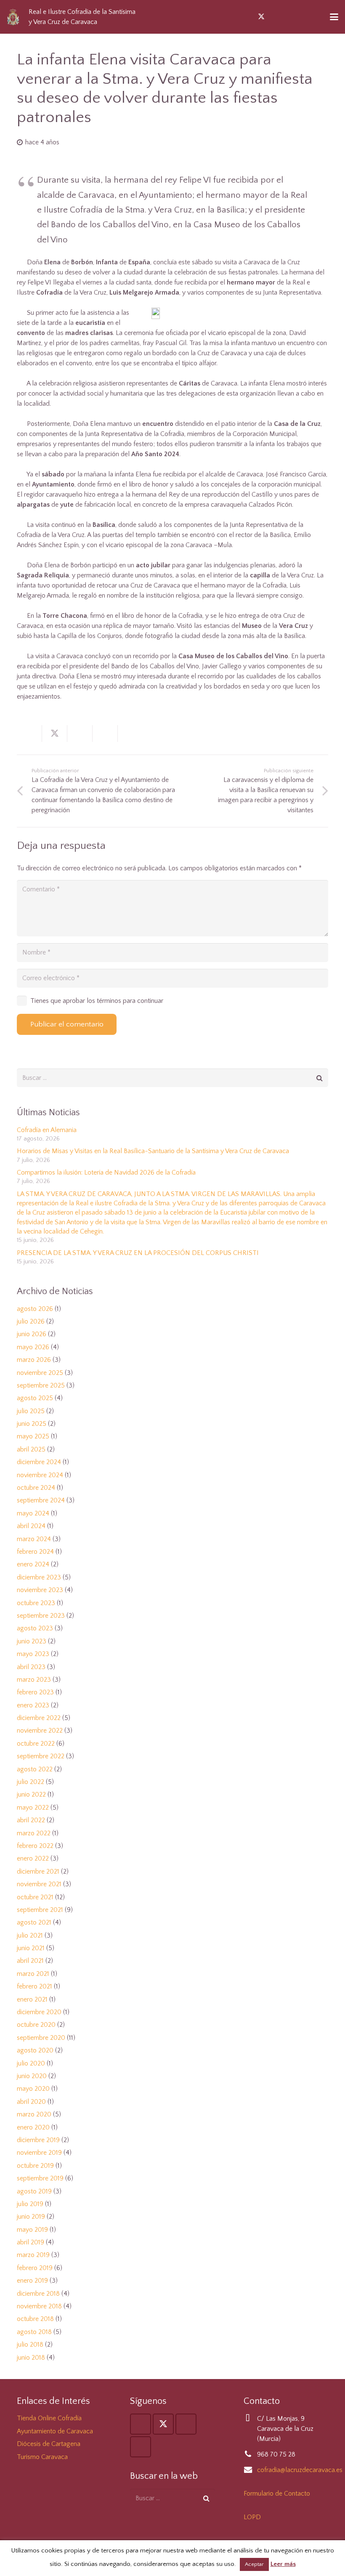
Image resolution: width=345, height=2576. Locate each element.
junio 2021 (31, 1948)
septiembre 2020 (41, 2038)
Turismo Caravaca (42, 2457)
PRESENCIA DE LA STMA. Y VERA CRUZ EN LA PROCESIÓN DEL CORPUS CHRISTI (138, 1253)
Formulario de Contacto (277, 2494)
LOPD (252, 2517)
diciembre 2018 (38, 2294)
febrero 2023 (35, 1692)
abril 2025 (31, 1449)
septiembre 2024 (41, 1500)
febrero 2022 (35, 1846)
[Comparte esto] (29, 734)
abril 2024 (31, 1526)
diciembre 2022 (39, 1718)
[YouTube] (276, 17)
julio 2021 (30, 1935)
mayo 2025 (33, 1436)
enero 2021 (32, 1999)
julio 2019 (30, 2204)
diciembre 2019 (38, 2140)
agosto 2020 (35, 2050)
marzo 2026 (34, 1360)
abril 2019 (31, 2242)
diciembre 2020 (39, 2012)
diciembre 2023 (39, 1577)
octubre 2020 (36, 2025)
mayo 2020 (33, 2089)
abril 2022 (31, 1820)
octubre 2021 (35, 1897)
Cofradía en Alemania (47, 1130)
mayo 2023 (33, 1654)
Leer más (283, 2564)
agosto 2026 (35, 1309)
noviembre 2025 (40, 1373)
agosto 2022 (35, 1769)
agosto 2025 (35, 1398)
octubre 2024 (36, 1488)
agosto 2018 (34, 2332)
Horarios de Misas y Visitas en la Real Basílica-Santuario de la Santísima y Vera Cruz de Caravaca (153, 1151)
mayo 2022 (33, 1808)
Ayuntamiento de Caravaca (55, 2431)
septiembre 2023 (41, 1616)
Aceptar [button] (254, 2564)
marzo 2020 (34, 2114)
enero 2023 (33, 1705)
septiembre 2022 (41, 1756)
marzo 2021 (33, 1974)
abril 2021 (30, 1961)
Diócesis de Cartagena (49, 2444)
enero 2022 (33, 1858)
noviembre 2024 (40, 1475)
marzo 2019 (33, 2255)
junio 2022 (31, 1794)
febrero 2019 (35, 2268)
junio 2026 (32, 1334)
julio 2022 (31, 1782)
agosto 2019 (34, 2191)
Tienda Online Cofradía (49, 2418)
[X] (261, 17)
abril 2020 (31, 2102)
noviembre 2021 (39, 1884)
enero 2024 (33, 1564)
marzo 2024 (34, 1539)
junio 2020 (32, 2076)
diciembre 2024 (39, 1462)
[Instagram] (292, 17)
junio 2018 (31, 2358)
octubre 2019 (35, 2166)
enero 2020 (33, 2127)
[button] (307, 17)
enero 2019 (32, 2281)
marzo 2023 (34, 1680)
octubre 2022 (36, 1744)
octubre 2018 (35, 2319)
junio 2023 (32, 1641)
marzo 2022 (34, 1833)
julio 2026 (31, 1321)
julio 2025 (31, 1411)
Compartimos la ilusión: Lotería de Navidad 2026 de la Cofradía (106, 1172)
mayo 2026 (33, 1347)
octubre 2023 (36, 1603)
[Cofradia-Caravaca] (13, 17)
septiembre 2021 (40, 1910)
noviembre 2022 (40, 1731)
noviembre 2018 (39, 2306)
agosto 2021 (34, 1922)
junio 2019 (31, 2217)
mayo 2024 (33, 1513)
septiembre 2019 (40, 2178)
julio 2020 (31, 2063)
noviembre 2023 (40, 1590)
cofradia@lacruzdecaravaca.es (300, 2470)
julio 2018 (30, 2345)
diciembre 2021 (38, 1872)
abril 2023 (31, 1667)
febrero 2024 (35, 1552)
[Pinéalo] (105, 734)
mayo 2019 (32, 2230)
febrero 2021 (34, 1986)
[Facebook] (246, 17)
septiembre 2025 (41, 1385)
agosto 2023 (35, 1628)
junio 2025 (32, 1424)
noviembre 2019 (39, 2153)
